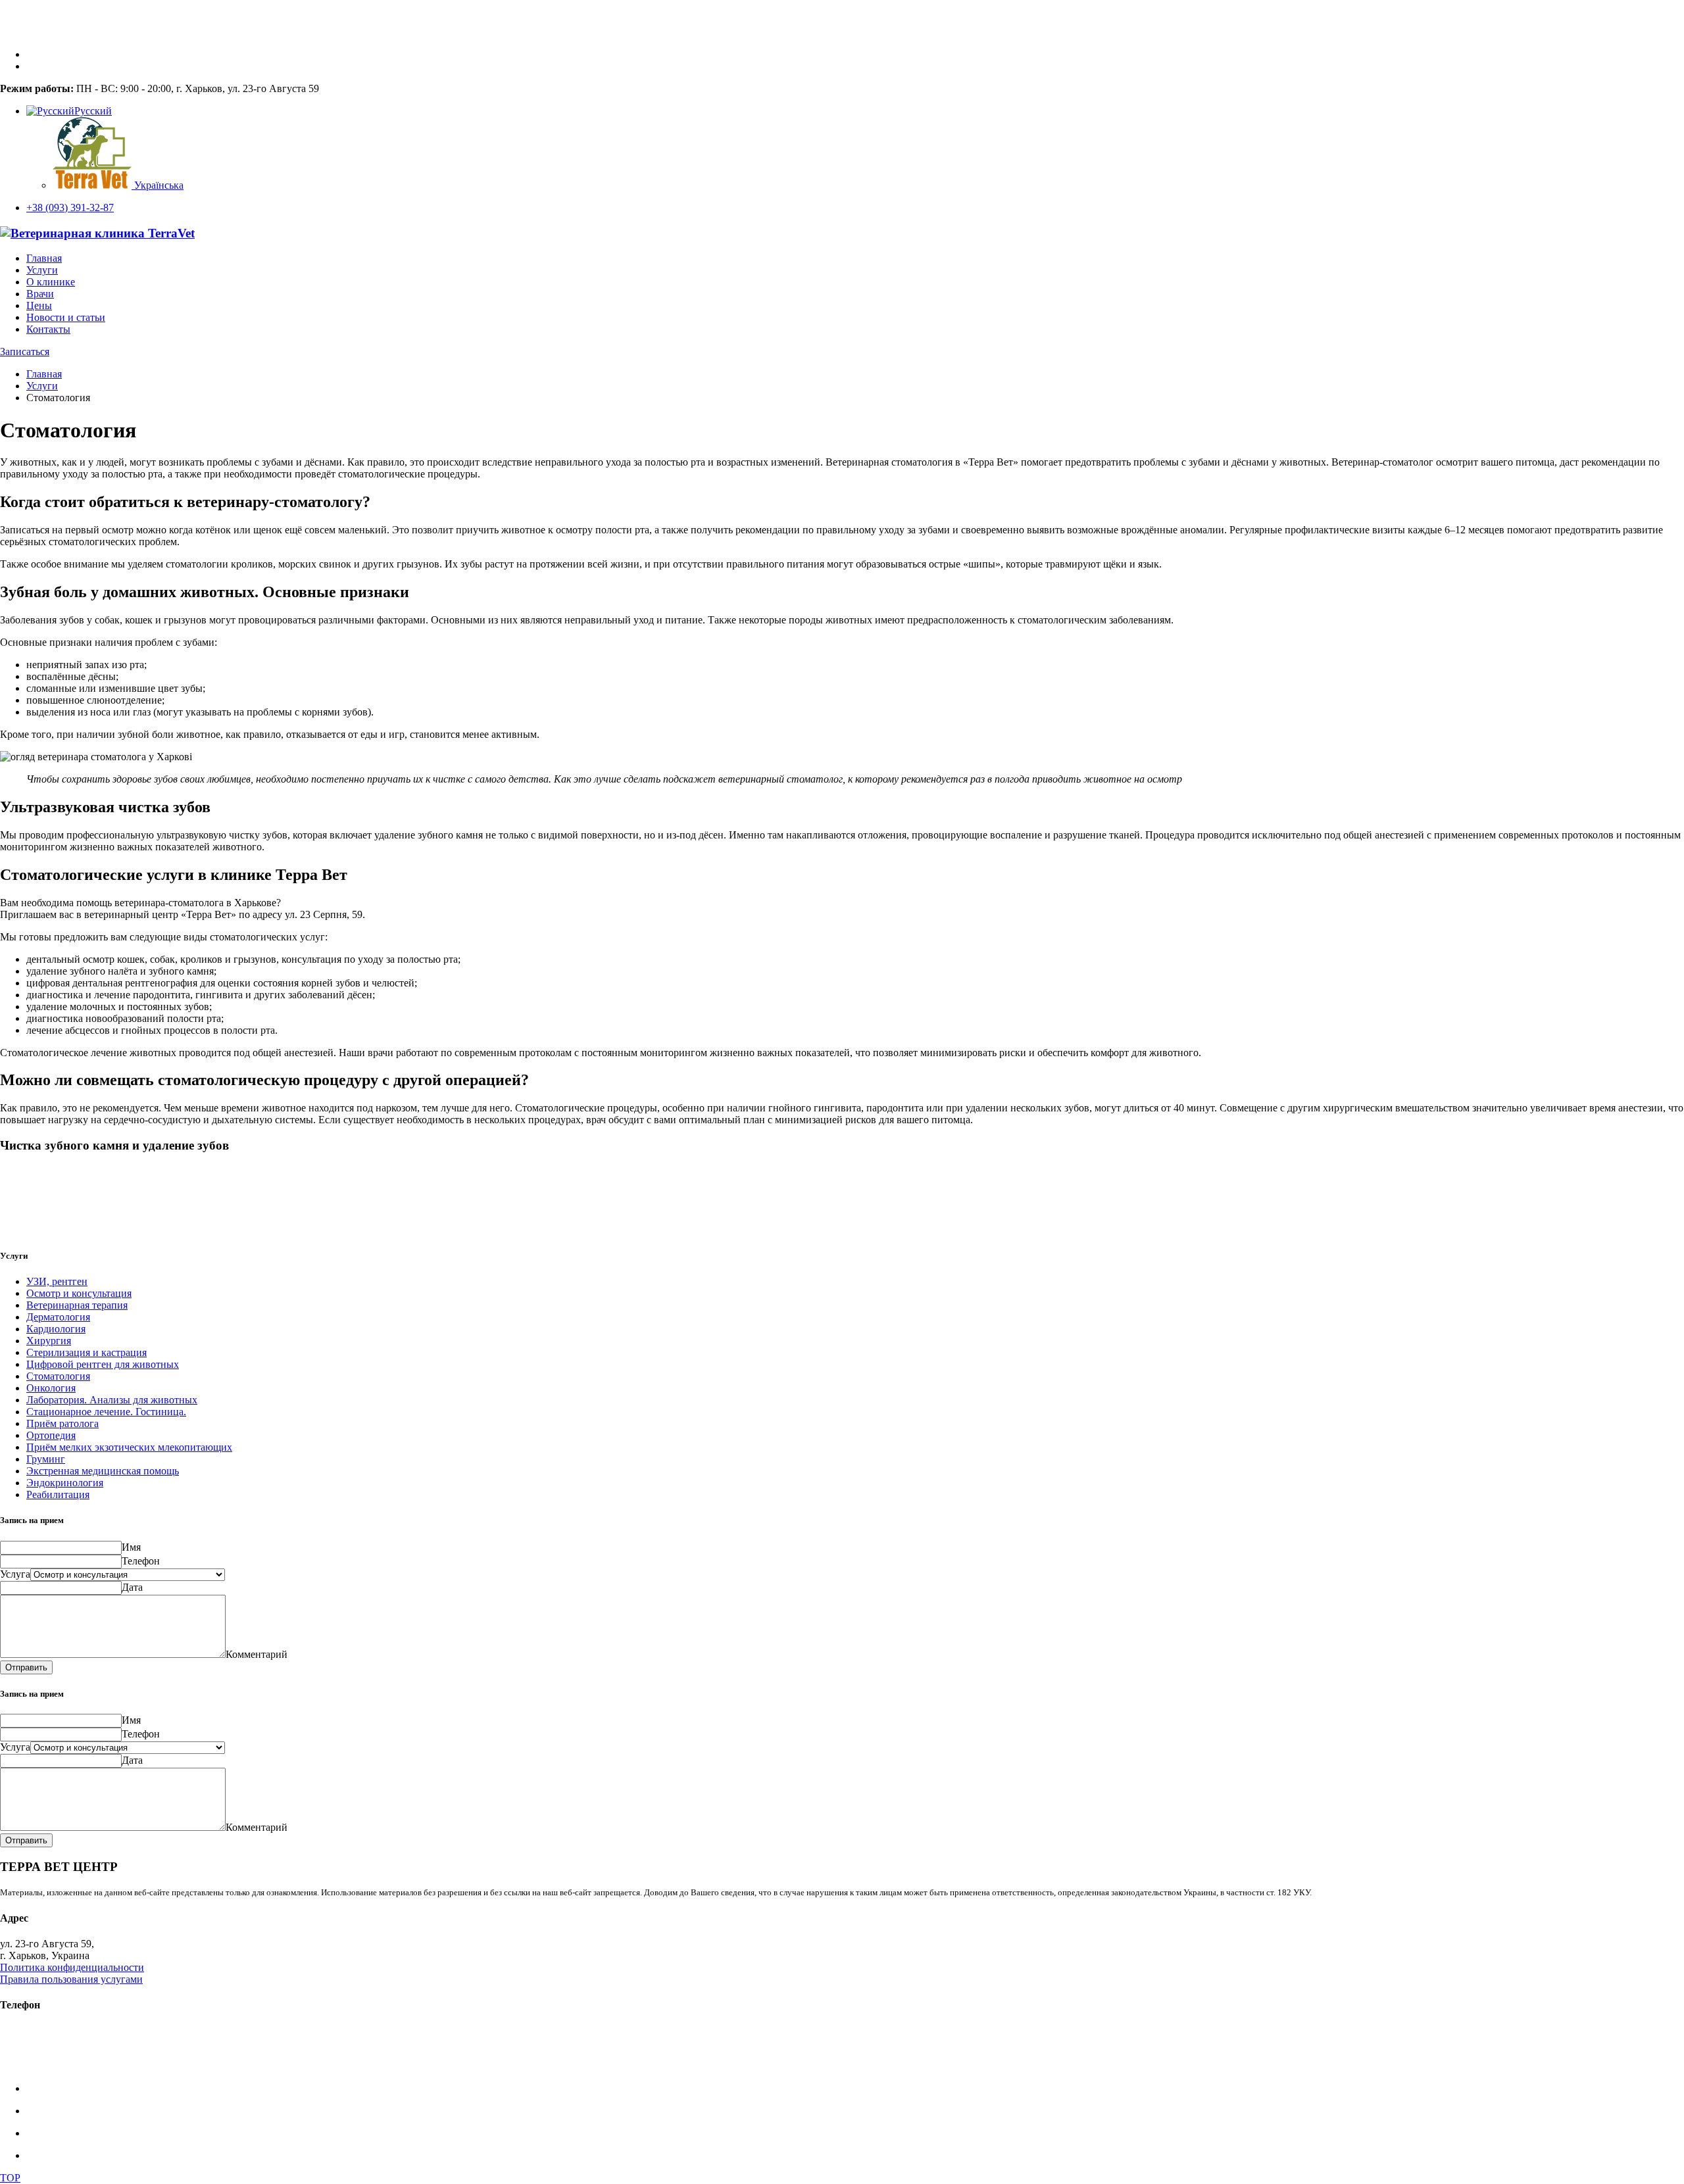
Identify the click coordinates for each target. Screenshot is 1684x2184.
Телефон (141, 1561)
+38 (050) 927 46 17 (43, 2066)
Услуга (15, 1574)
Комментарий (257, 1654)
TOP (10, 2178)
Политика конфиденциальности (72, 1967)
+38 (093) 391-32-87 (70, 207)
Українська (158, 185)
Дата (132, 1587)
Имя (131, 1547)
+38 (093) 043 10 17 (43, 2042)
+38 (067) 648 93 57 (43, 2054)
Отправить (26, 1667)
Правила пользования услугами (71, 1979)
